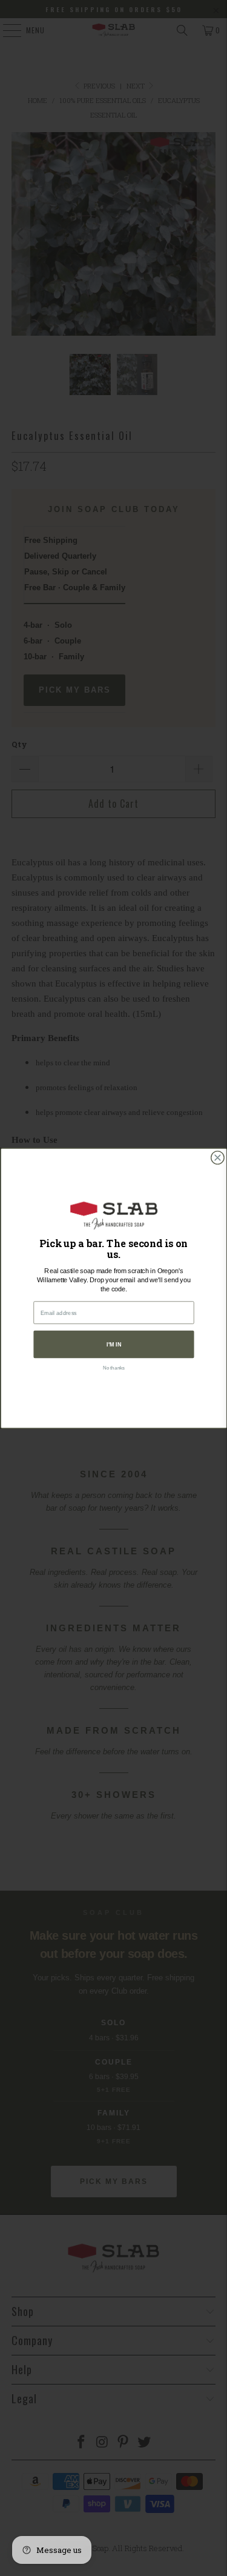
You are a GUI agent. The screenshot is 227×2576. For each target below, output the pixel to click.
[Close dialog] (217, 1157)
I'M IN (113, 1344)
